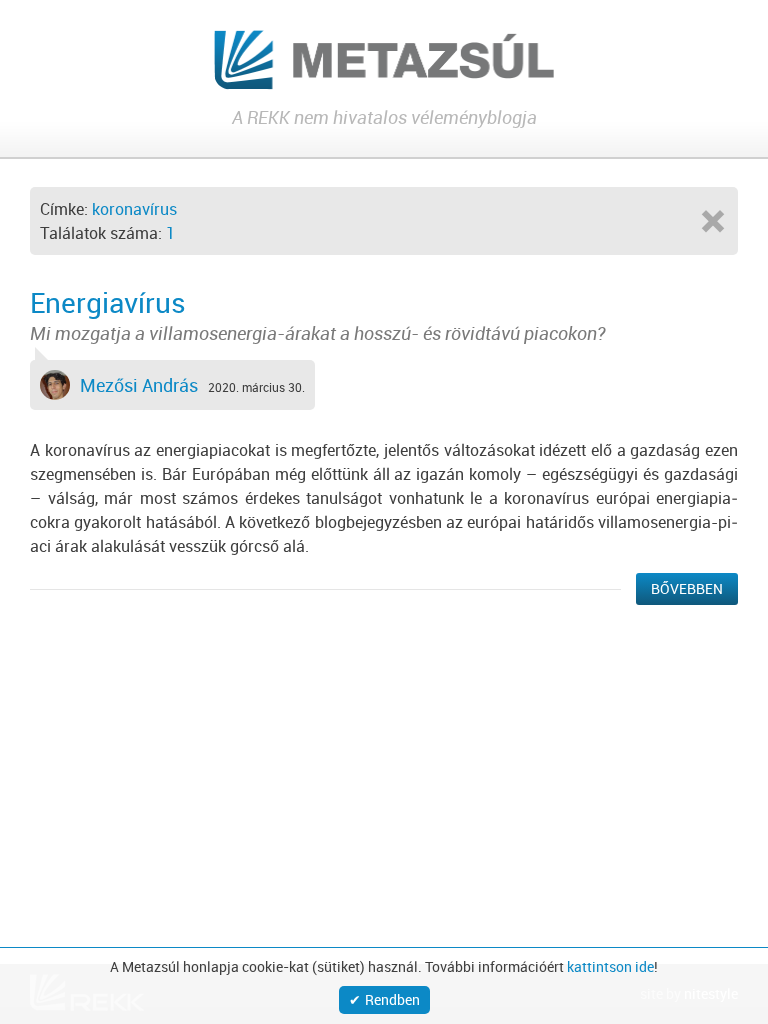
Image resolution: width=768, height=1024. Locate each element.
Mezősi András (139, 385)
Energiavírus (108, 302)
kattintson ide (610, 967)
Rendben (392, 999)
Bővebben (687, 588)
